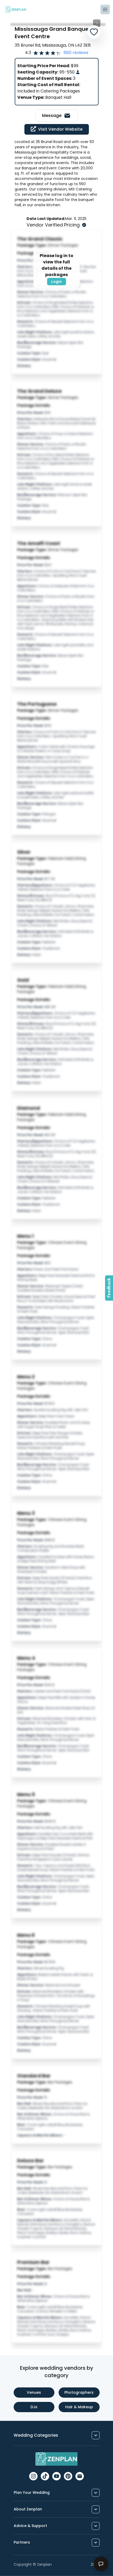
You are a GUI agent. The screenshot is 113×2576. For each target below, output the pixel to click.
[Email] (80, 2476)
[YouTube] (56, 2476)
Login (56, 282)
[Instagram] (33, 2476)
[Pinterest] (68, 2476)
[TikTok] (45, 2476)
